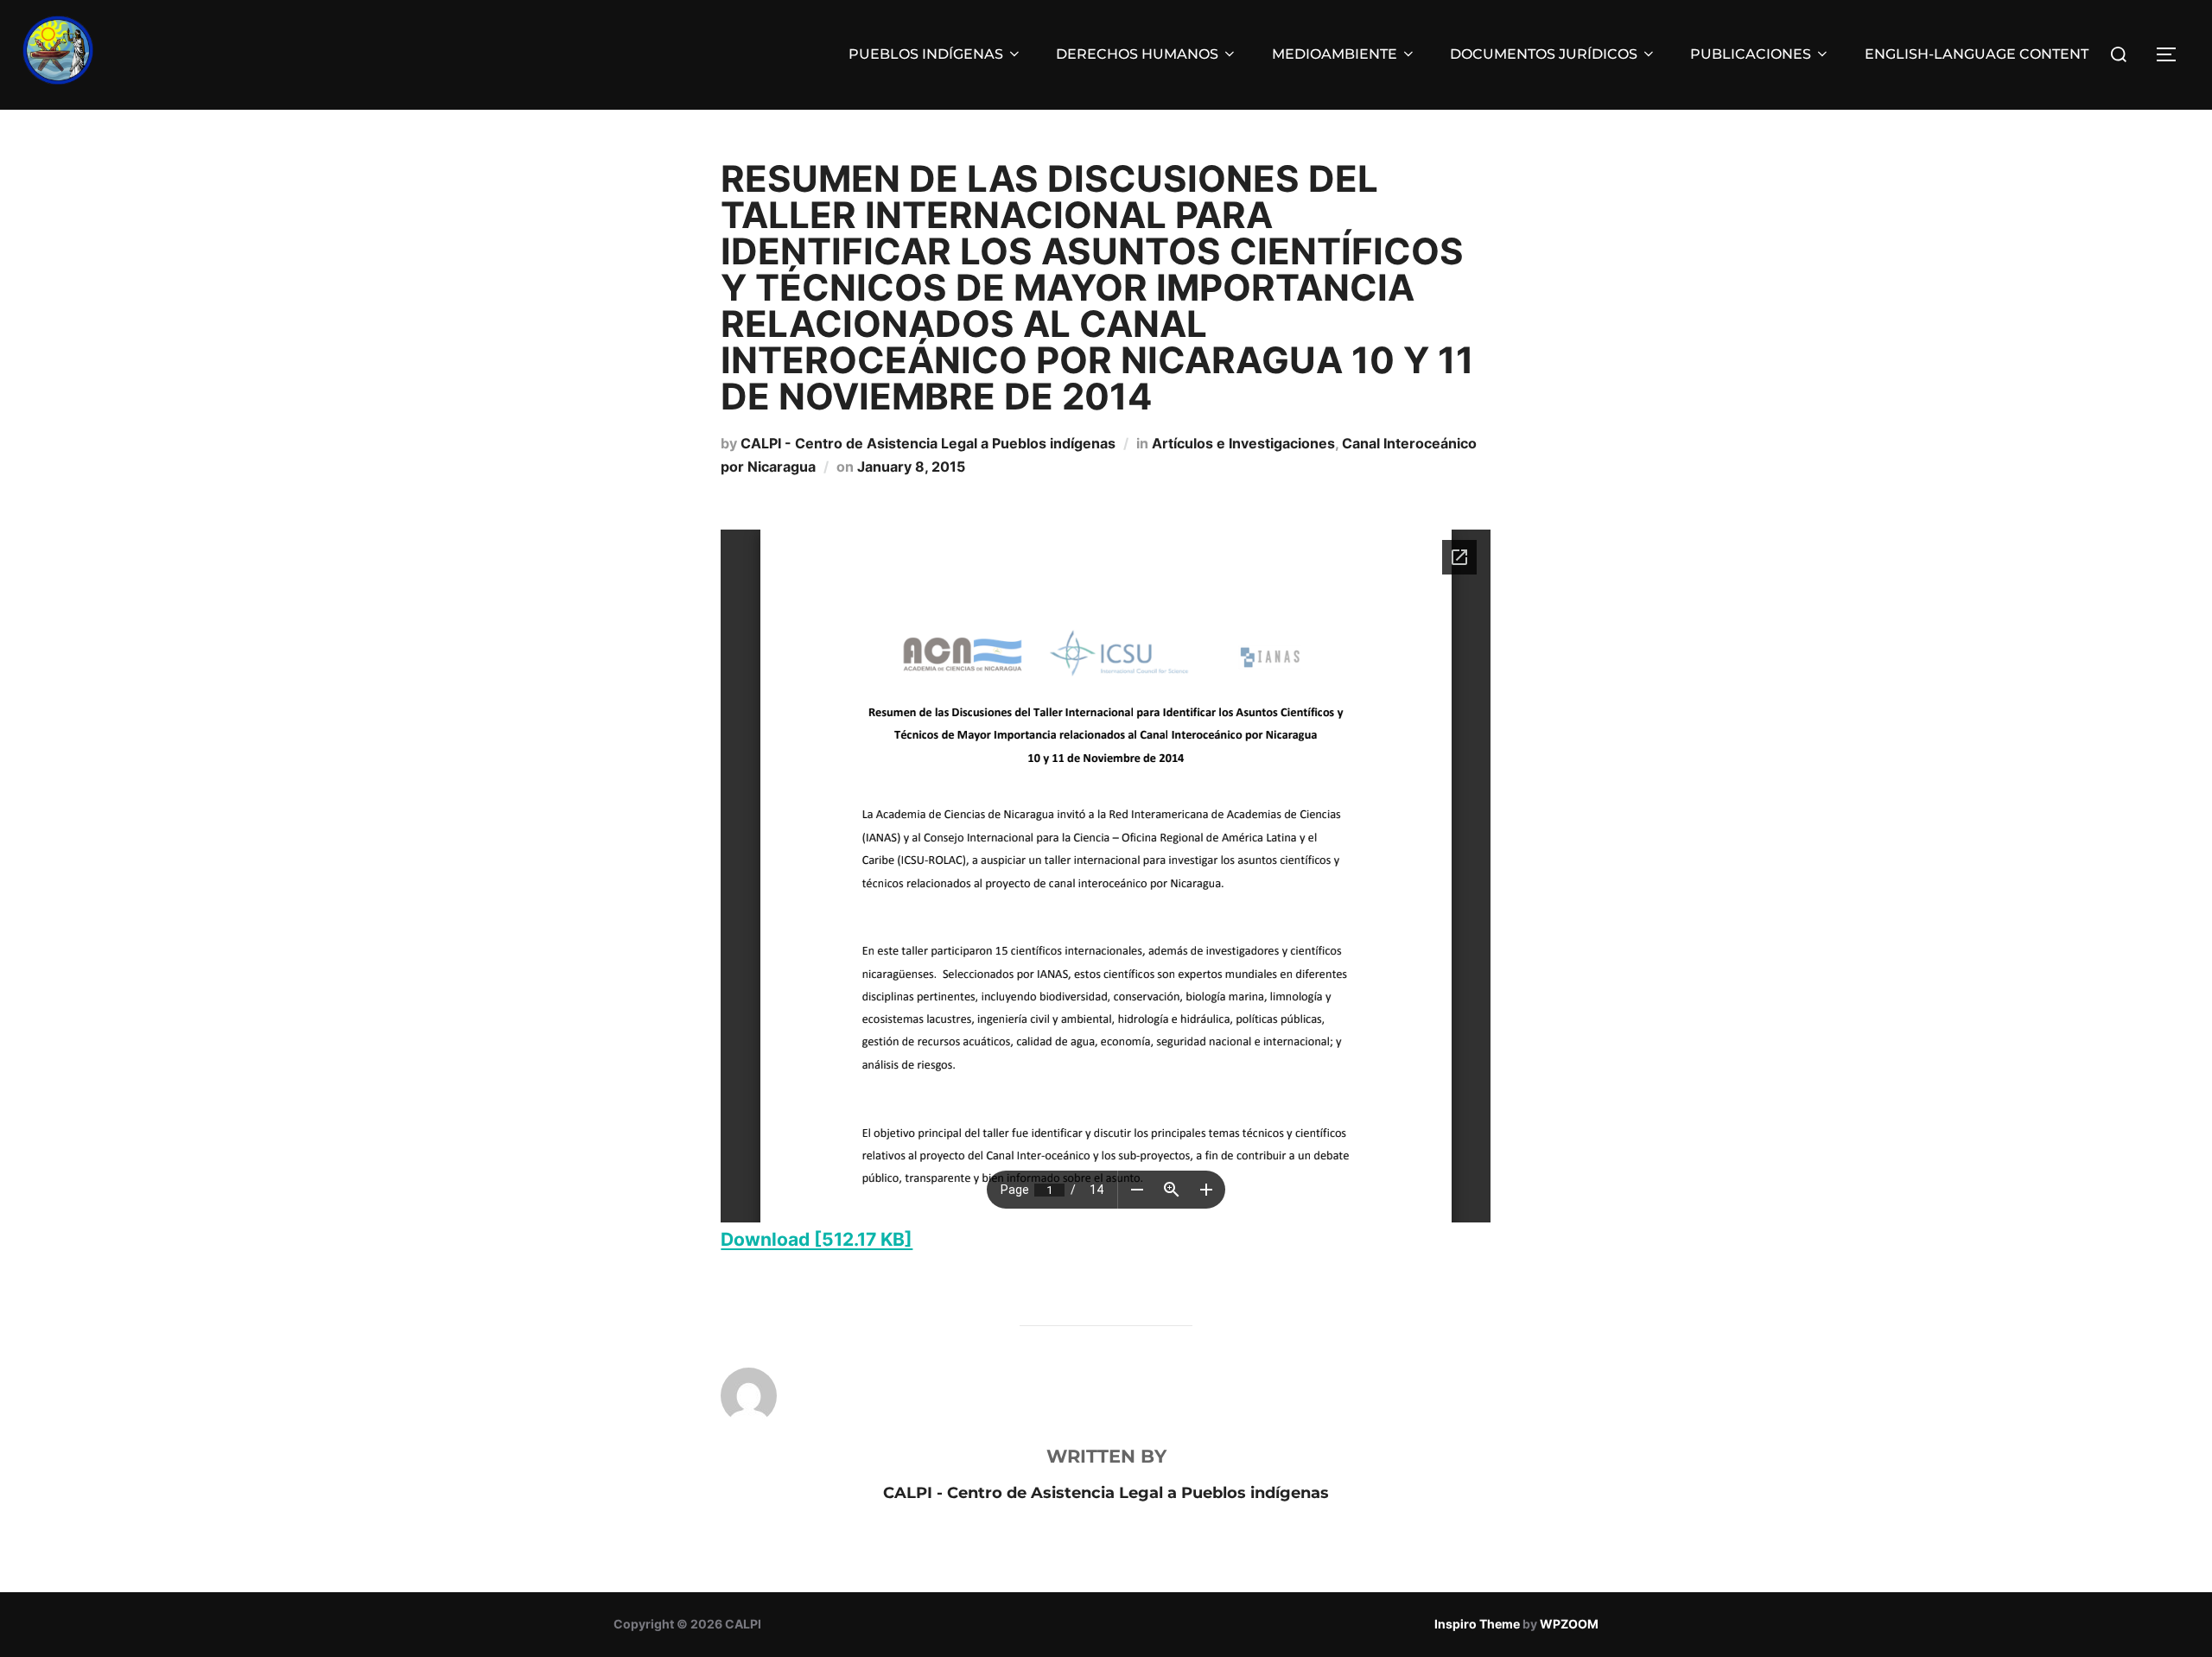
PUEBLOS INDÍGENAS (926, 54)
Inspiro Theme (1477, 1624)
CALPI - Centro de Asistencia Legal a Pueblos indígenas (928, 443)
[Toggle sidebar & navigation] (2172, 54)
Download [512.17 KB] (817, 1239)
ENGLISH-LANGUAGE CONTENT (1977, 54)
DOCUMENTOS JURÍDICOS (1544, 54)
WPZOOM (1569, 1624)
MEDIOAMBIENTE (1335, 54)
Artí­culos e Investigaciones (1243, 443)
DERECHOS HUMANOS (1137, 54)
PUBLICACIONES (1751, 54)
